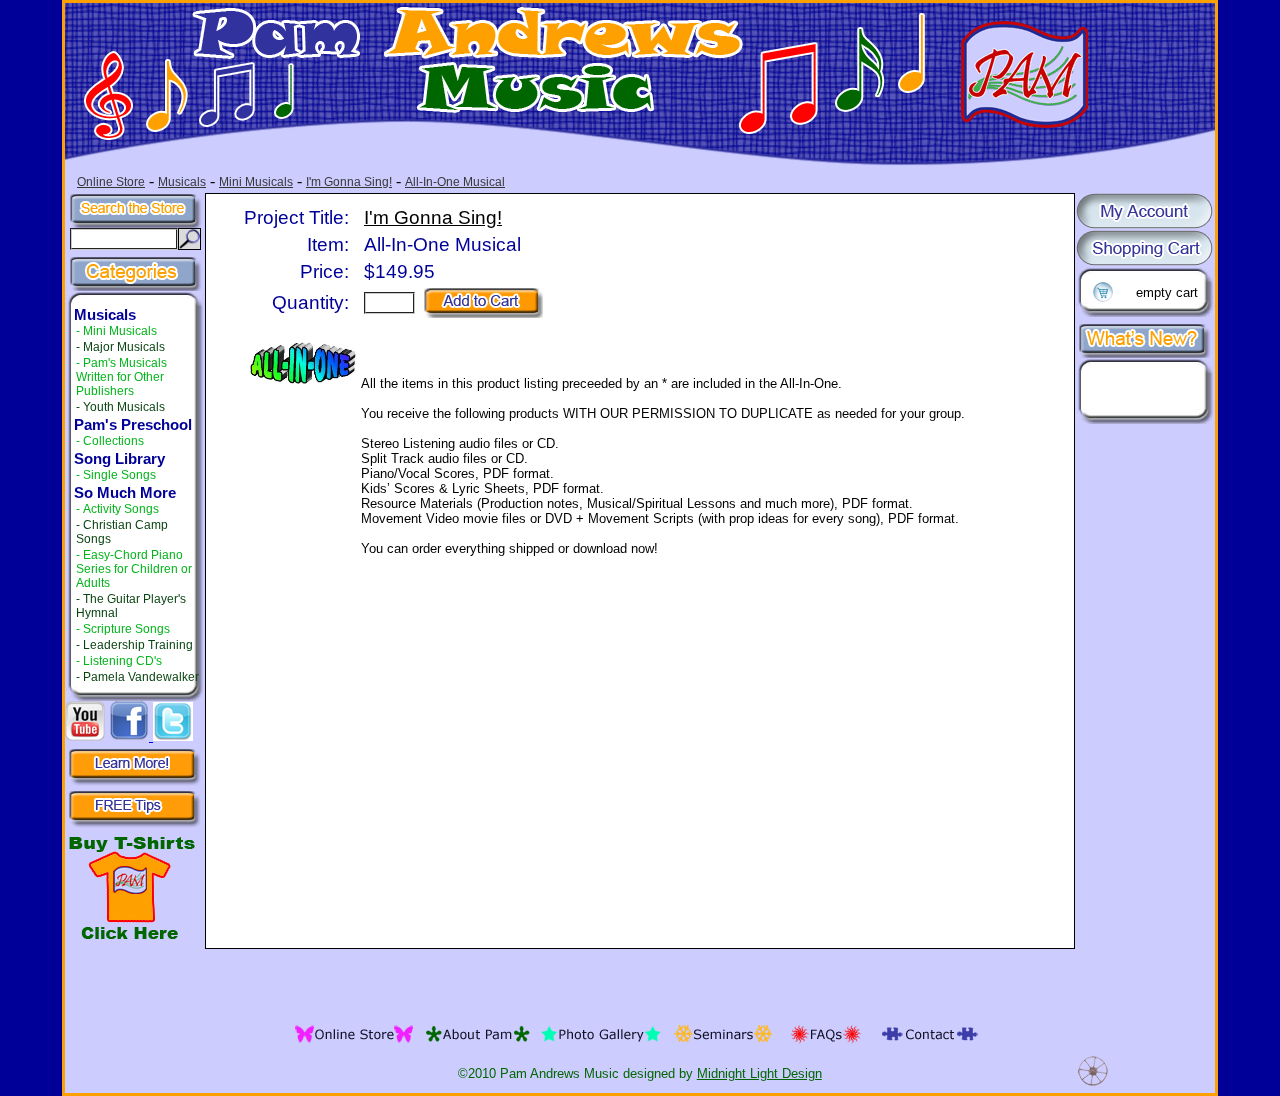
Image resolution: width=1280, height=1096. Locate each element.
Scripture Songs (126, 629)
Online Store (111, 182)
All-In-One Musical (455, 182)
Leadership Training (138, 645)
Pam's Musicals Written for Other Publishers (121, 377)
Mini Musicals (256, 182)
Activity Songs (121, 509)
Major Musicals (124, 347)
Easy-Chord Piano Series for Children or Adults (134, 569)
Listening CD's (122, 661)
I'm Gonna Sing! (349, 182)
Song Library (119, 459)
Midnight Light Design (759, 1073)
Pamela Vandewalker (141, 677)
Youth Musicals (124, 407)
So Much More (125, 493)
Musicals (182, 182)
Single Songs (119, 475)
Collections (113, 441)
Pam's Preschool (133, 425)
